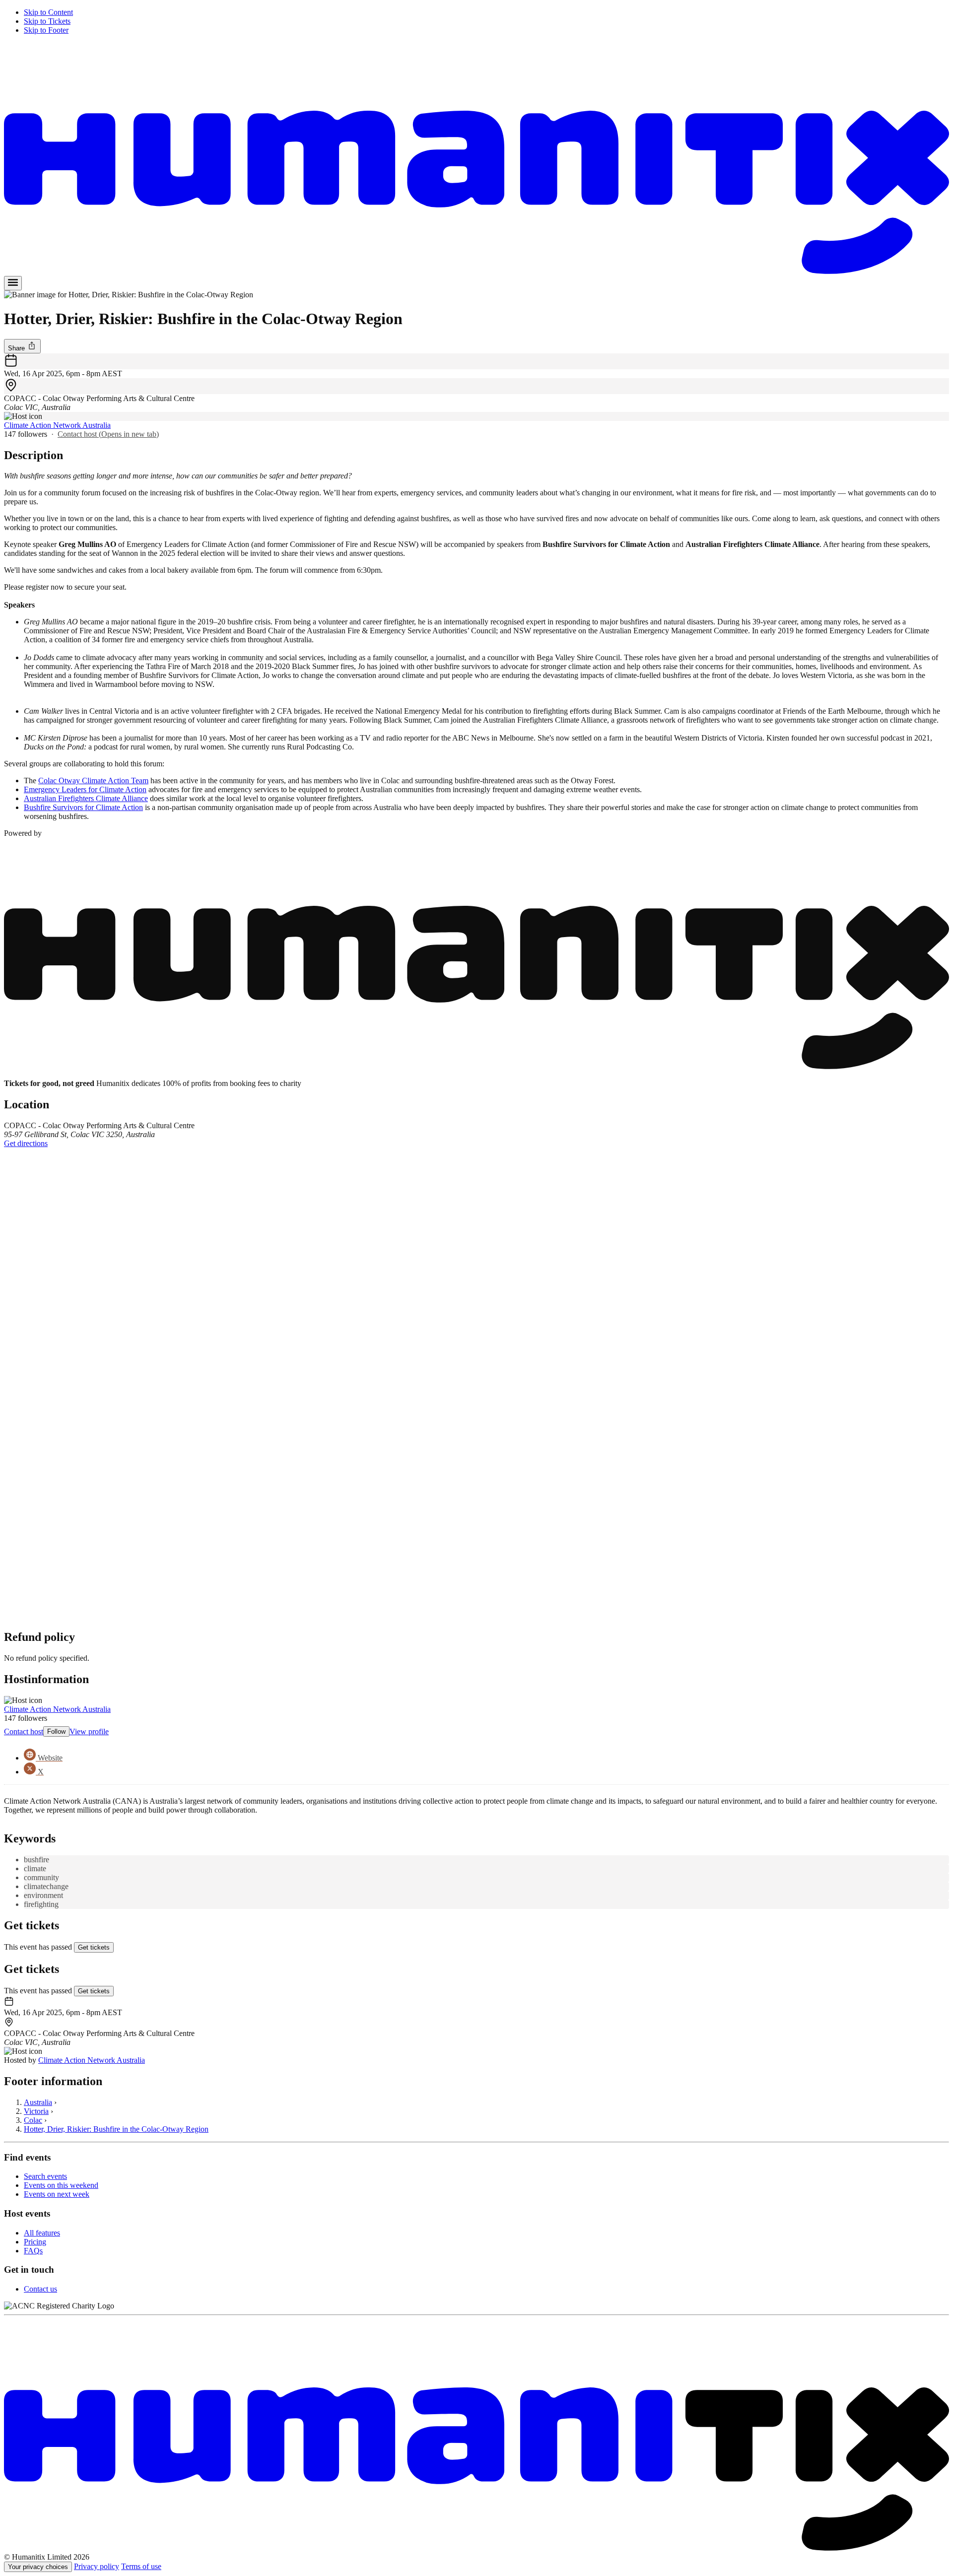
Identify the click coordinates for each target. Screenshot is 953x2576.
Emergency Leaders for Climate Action (85, 789)
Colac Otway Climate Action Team (93, 780)
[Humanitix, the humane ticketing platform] (476, 271)
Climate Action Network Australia (57, 425)
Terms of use (141, 2566)
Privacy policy (97, 2566)
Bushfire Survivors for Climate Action (83, 807)
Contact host (108, 434)
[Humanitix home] (476, 2548)
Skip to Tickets (47, 21)
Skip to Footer (46, 30)
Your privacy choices (38, 2567)
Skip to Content (48, 12)
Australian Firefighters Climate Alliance (86, 798)
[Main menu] (13, 283)
